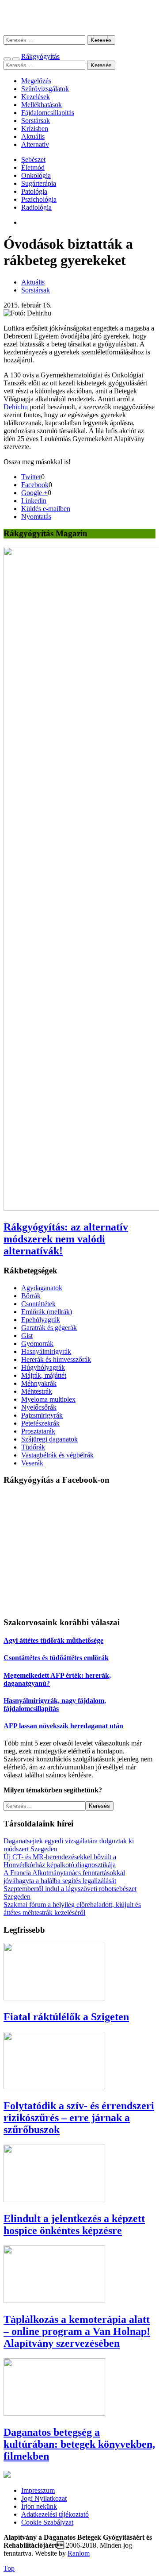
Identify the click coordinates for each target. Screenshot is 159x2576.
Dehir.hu (16, 407)
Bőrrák (31, 1296)
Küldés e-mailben (46, 509)
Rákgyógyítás (79, 17)
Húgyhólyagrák (43, 1367)
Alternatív (35, 144)
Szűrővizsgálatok (45, 89)
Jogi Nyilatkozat (44, 2498)
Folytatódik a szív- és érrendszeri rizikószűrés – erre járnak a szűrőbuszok (79, 2118)
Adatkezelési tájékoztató (55, 2514)
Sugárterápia (39, 183)
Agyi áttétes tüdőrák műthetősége (53, 1640)
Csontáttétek (38, 1304)
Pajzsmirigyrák (42, 1415)
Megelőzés (36, 81)
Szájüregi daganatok (49, 1439)
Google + (34, 493)
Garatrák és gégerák (49, 1328)
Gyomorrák (37, 1344)
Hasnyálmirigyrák (46, 1351)
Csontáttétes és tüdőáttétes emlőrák (56, 1658)
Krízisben (35, 129)
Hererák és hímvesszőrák (56, 1359)
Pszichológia (39, 199)
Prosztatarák (38, 1431)
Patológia (34, 191)
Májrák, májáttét (44, 1375)
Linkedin (34, 501)
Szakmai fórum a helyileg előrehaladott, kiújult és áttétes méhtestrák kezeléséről (72, 1909)
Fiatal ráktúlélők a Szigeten (66, 2017)
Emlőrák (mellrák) (47, 1312)
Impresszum (38, 2490)
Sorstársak (36, 121)
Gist (27, 1336)
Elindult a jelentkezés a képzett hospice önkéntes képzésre (74, 2224)
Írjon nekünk (39, 2506)
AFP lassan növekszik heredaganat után (63, 1726)
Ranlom (79, 2553)
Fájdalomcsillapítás (48, 113)
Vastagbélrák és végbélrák (57, 1455)
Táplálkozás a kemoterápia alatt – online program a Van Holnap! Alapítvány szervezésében (77, 2331)
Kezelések (36, 97)
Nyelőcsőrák (39, 1407)
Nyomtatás (36, 517)
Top (9, 2568)
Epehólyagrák (41, 1320)
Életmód (33, 167)
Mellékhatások (42, 105)
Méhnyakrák (39, 1383)
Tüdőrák (33, 1447)
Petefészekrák (40, 1423)
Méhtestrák (37, 1391)
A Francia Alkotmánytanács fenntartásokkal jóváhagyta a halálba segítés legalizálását (64, 1877)
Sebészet (33, 160)
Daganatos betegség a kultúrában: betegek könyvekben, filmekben (79, 2444)
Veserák (32, 1463)
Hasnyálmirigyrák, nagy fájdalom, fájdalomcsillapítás (55, 1705)
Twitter (31, 477)
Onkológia (36, 175)
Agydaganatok (42, 1288)
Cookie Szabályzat (47, 2522)
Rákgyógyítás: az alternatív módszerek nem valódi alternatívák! (66, 1239)
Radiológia (36, 207)
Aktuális (33, 136)
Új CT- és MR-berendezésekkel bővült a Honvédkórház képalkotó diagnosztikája (60, 1861)
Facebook (35, 485)
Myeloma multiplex (48, 1399)
